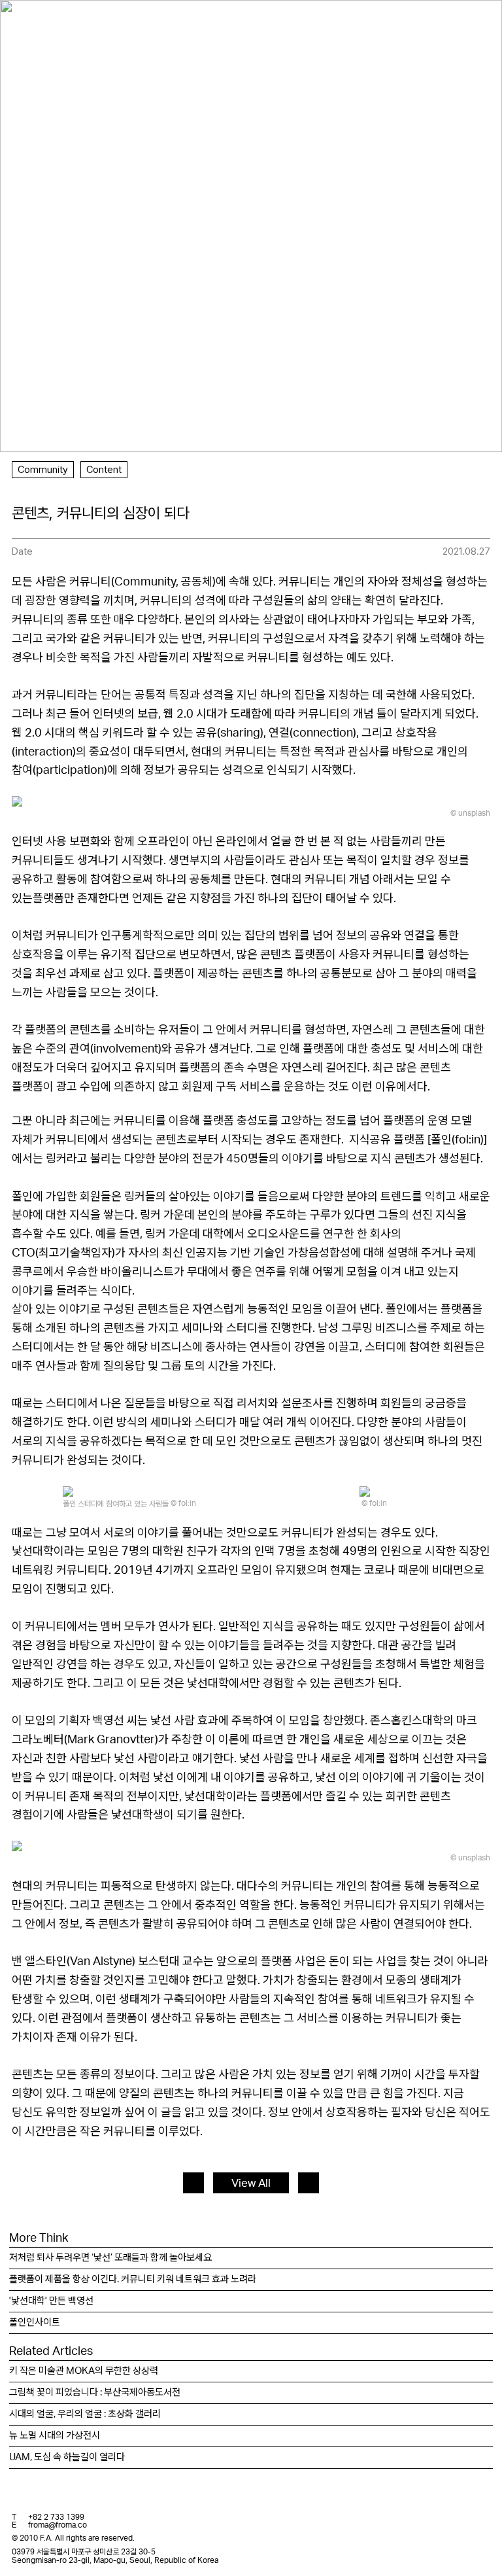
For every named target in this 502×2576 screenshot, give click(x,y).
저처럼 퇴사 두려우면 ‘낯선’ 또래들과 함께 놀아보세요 (110, 2258)
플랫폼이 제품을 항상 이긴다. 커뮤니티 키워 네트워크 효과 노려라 (133, 2279)
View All (251, 2183)
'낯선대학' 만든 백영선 (51, 2301)
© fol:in (183, 1503)
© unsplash (470, 813)
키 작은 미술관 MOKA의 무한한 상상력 (84, 2371)
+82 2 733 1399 (56, 2517)
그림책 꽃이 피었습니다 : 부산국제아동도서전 (95, 2393)
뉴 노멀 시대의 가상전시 (55, 2436)
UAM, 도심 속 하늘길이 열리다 (67, 2457)
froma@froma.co (58, 2525)
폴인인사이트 (35, 2323)
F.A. (30, 22)
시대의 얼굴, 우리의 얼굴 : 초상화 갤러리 (85, 2414)
